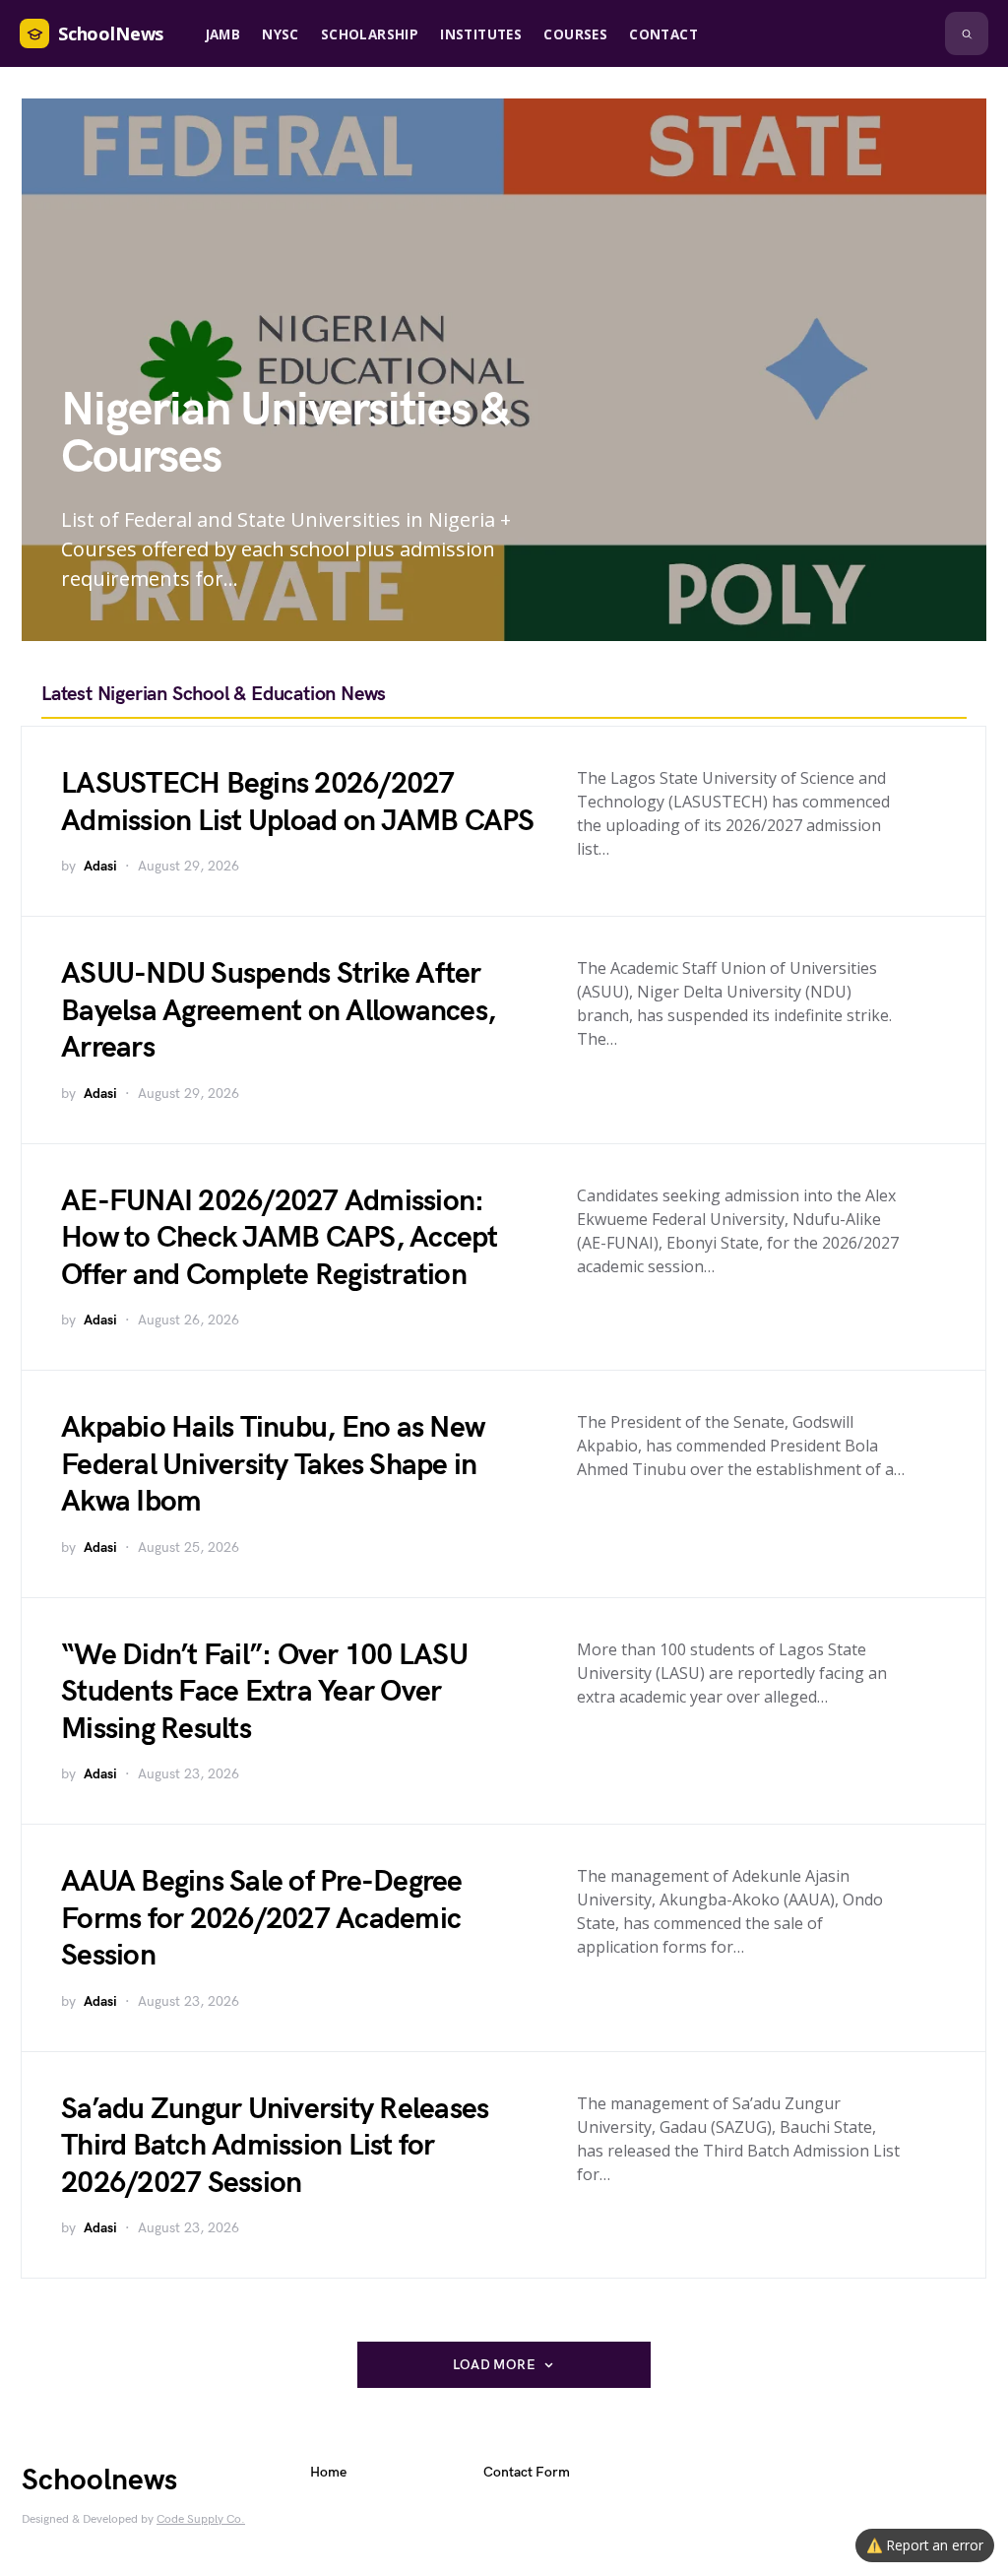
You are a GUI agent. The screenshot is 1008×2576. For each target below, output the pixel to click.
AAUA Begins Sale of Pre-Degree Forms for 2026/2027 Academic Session (262, 1919)
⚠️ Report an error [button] (925, 2545)
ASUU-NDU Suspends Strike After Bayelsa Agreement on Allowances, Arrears (278, 1011)
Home (328, 2472)
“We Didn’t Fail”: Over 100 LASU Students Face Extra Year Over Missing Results (264, 1692)
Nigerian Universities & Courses (284, 434)
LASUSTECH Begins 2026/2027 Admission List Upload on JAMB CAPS (298, 803)
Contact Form (527, 2472)
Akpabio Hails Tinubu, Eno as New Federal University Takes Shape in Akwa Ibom (273, 1465)
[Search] (967, 33)
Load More (494, 2365)
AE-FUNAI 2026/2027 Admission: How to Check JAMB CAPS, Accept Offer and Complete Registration (280, 1238)
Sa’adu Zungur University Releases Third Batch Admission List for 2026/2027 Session (275, 2146)
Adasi (100, 866)
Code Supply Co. (201, 2519)
